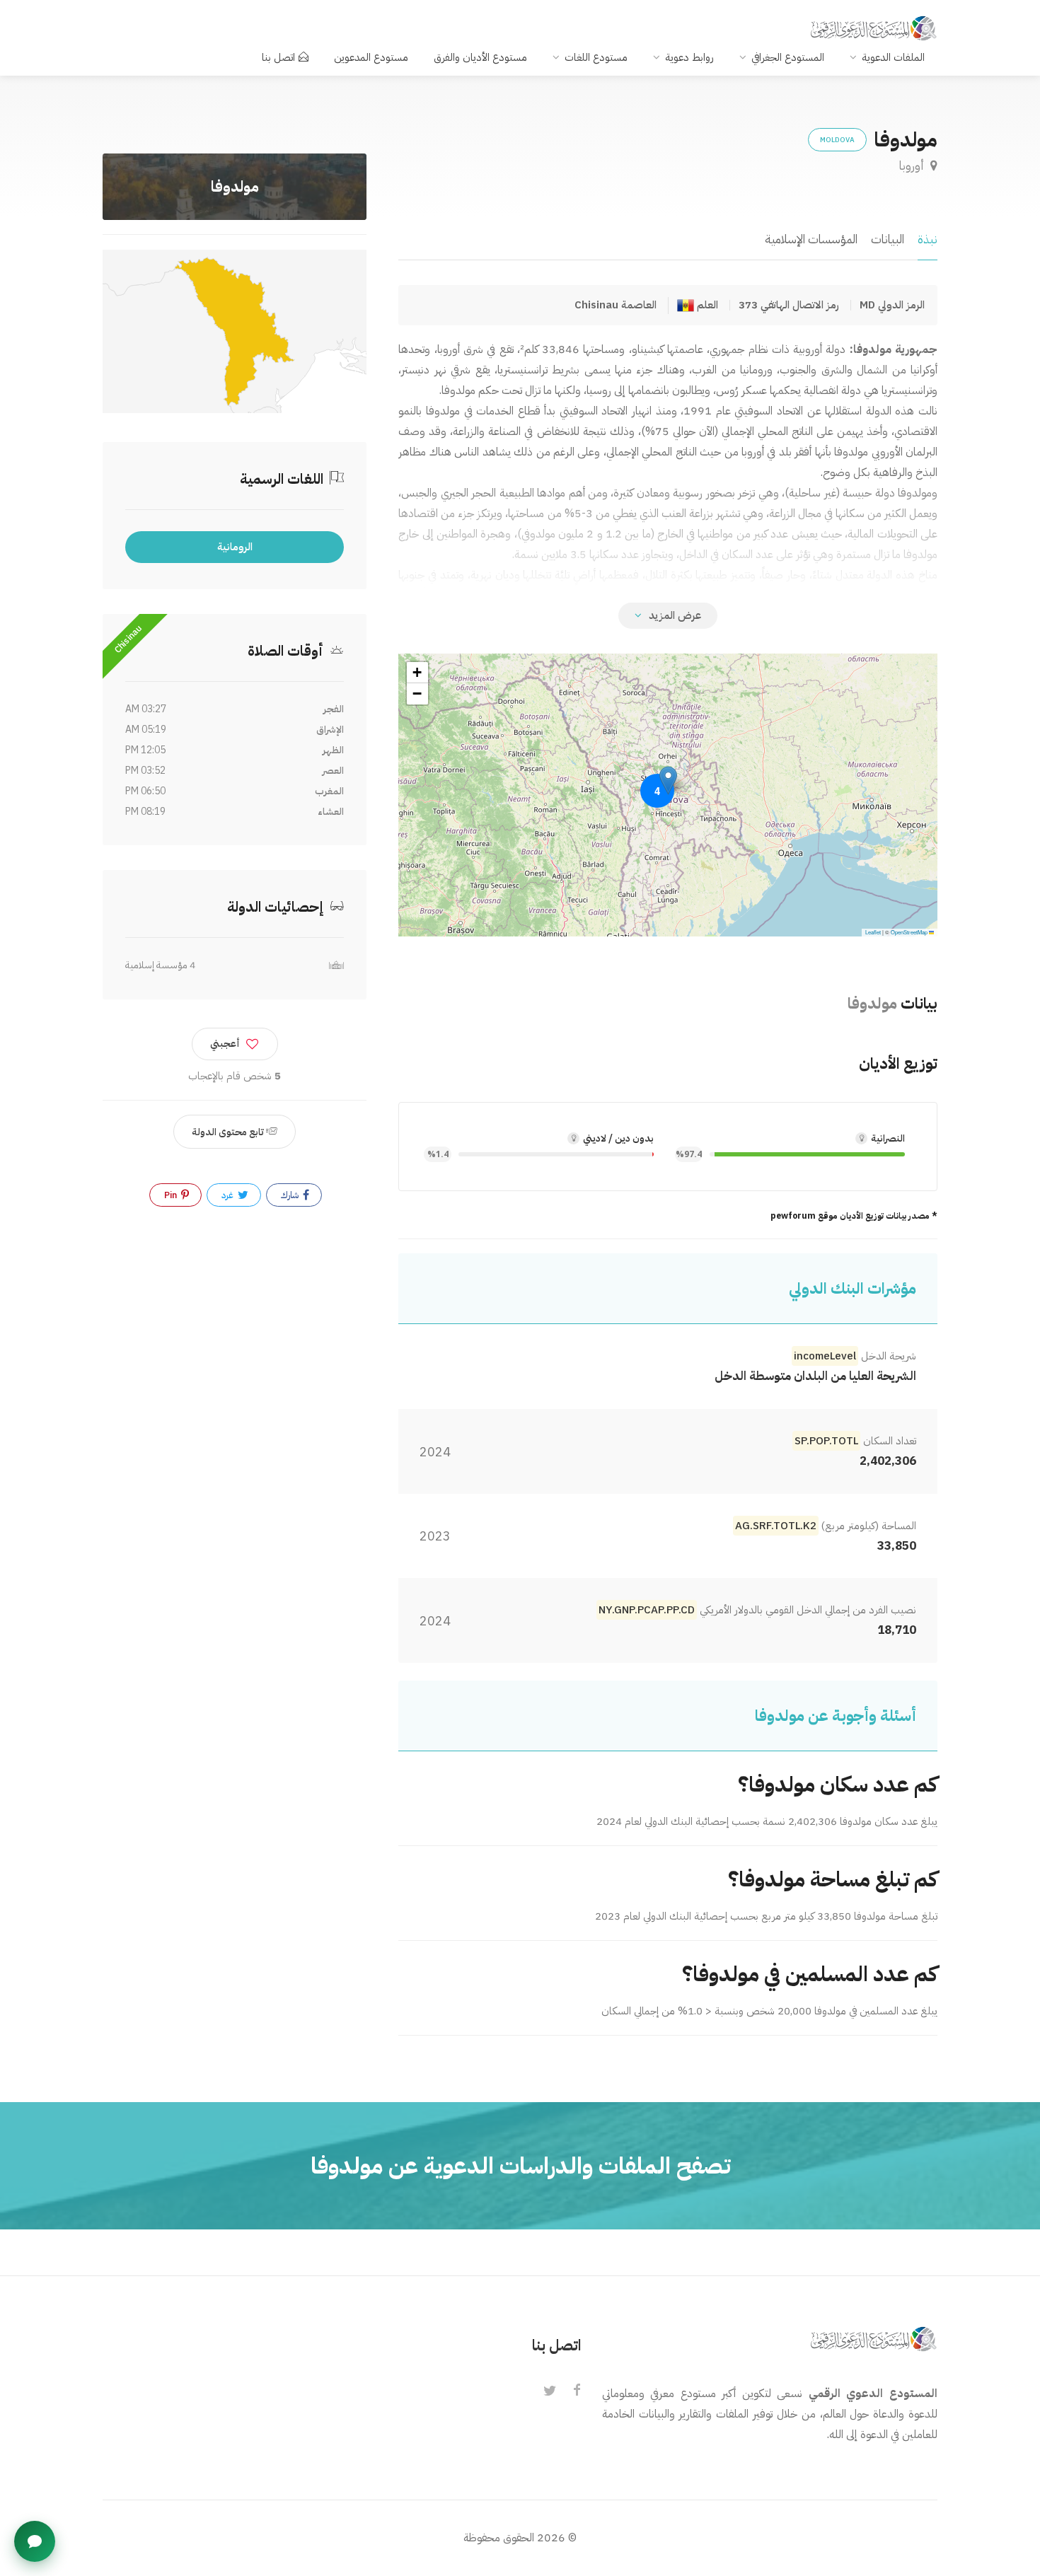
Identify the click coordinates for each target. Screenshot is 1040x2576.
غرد (229, 1195)
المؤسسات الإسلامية (811, 239)
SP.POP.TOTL (826, 1441)
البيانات (888, 239)
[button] (668, 781)
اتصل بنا (278, 57)
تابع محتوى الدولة (229, 1132)
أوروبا (913, 166)
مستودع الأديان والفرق (480, 57)
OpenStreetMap (909, 932)
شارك (291, 1195)
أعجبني (225, 1044)
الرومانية (235, 547)
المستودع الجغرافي (788, 57)
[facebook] (577, 2391)
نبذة (928, 239)
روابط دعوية (689, 57)
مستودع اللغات (596, 57)
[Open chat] (35, 2541)
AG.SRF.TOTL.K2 (776, 1526)
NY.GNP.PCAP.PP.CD (647, 1610)
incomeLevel (825, 1356)
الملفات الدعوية (893, 57)
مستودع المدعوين (371, 57)
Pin (172, 1195)
